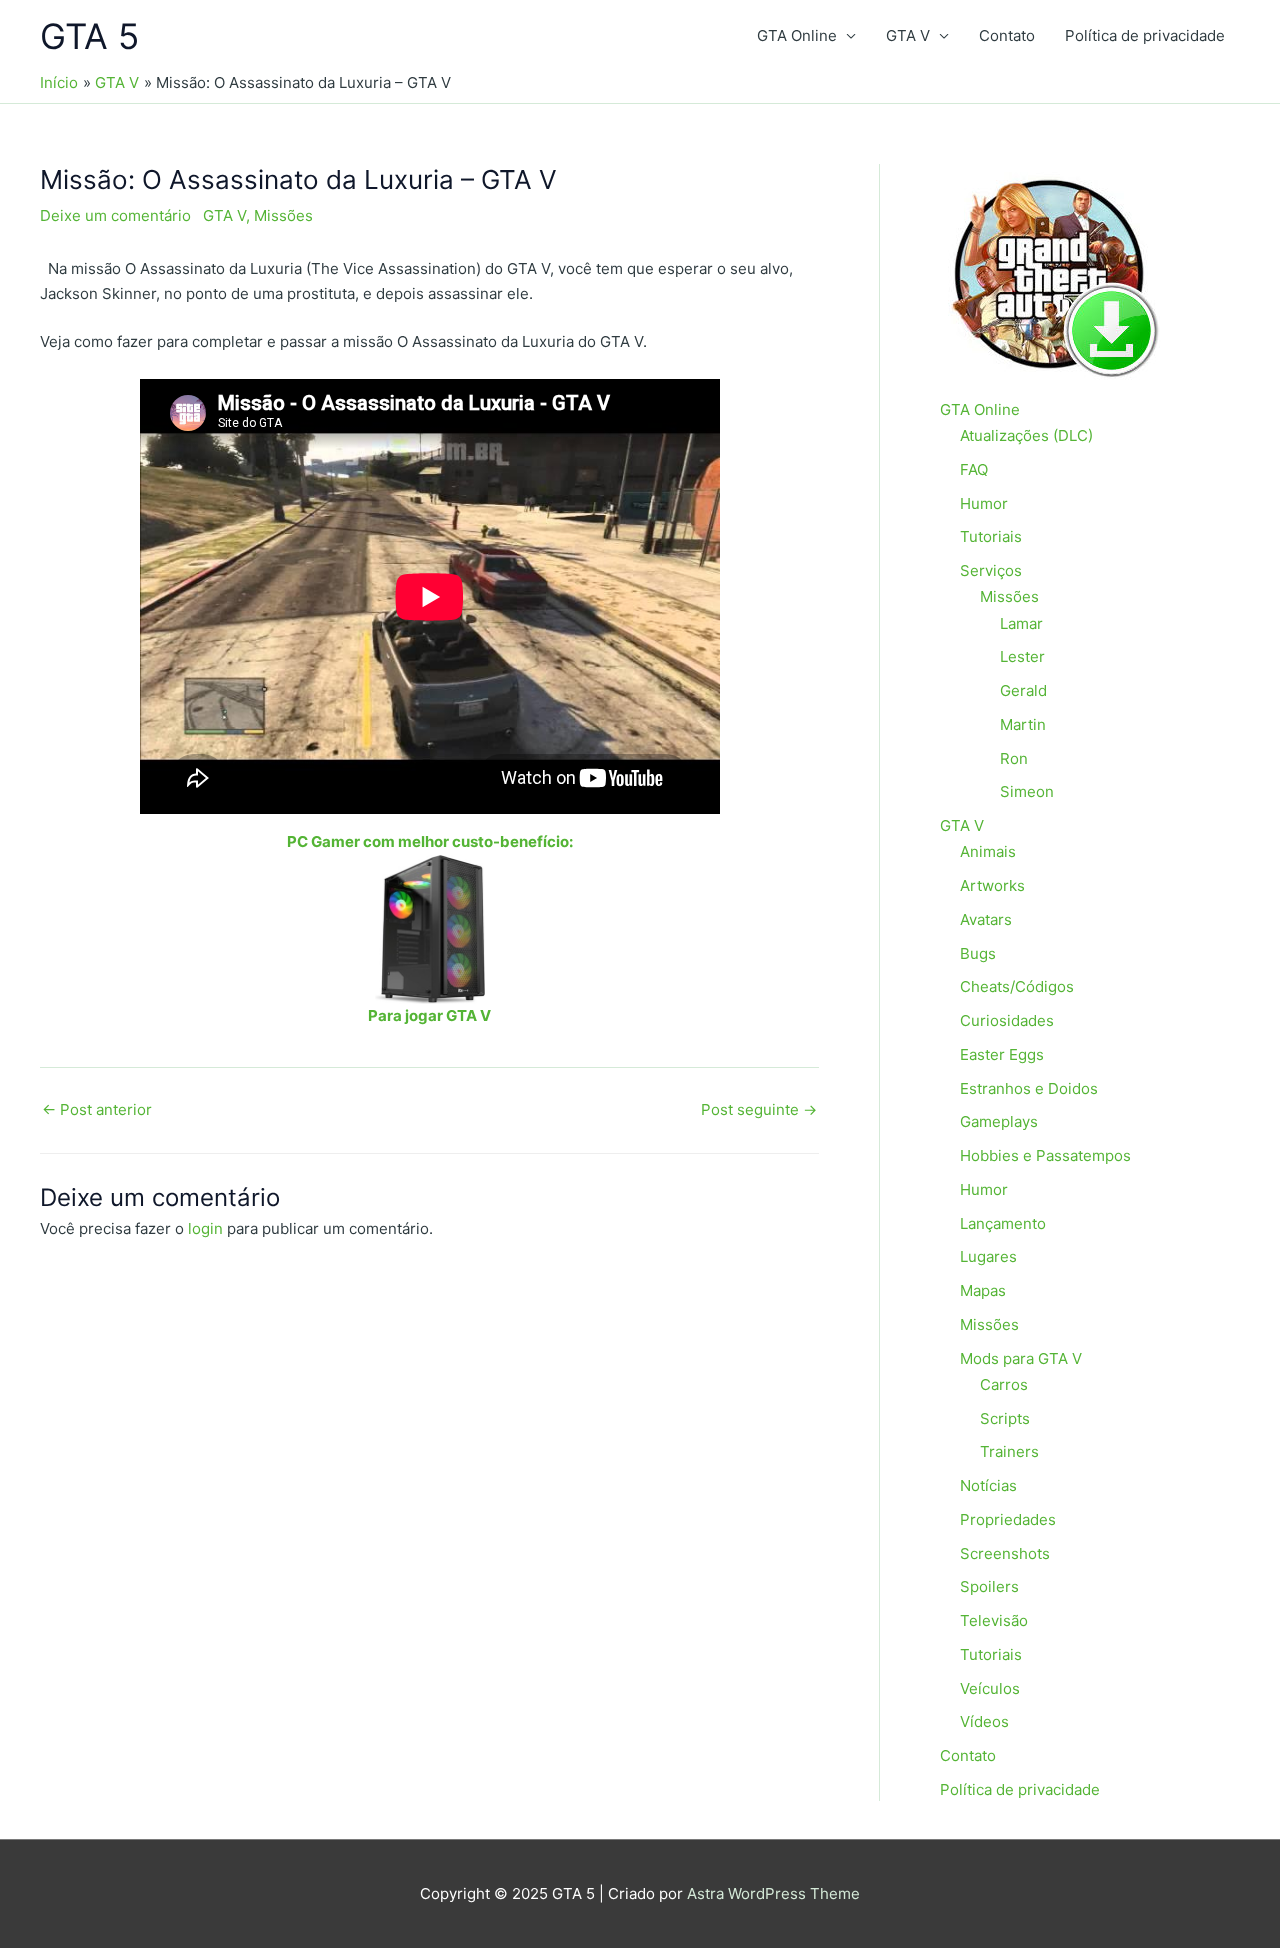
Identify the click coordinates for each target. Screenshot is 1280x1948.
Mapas (983, 1290)
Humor (984, 503)
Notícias (988, 1485)
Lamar (1021, 623)
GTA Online (797, 35)
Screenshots (1005, 1553)
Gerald (1023, 690)
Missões (283, 215)
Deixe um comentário (115, 215)
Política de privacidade (1145, 35)
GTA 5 (89, 36)
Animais (988, 851)
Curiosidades (1007, 1020)
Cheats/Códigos (1017, 986)
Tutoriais (991, 536)
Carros (1004, 1384)
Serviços (991, 570)
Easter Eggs (1002, 1054)
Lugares (988, 1256)
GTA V (908, 35)
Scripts (1005, 1418)
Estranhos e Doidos (1029, 1088)
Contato (1007, 35)
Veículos (990, 1688)
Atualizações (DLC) (1026, 435)
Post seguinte (759, 1109)
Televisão (994, 1620)
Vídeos (984, 1721)
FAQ (974, 469)
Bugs (978, 953)
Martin (1023, 724)
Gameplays (999, 1121)
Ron (1014, 758)
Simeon (1027, 791)
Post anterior (97, 1109)
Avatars (986, 919)
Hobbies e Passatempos (1045, 1155)
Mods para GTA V (1021, 1358)
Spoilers (989, 1586)
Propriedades (1008, 1519)
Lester (1022, 656)
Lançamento (1003, 1223)
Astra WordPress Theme (773, 1893)
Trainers (1009, 1451)
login (205, 1228)
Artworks (992, 885)
